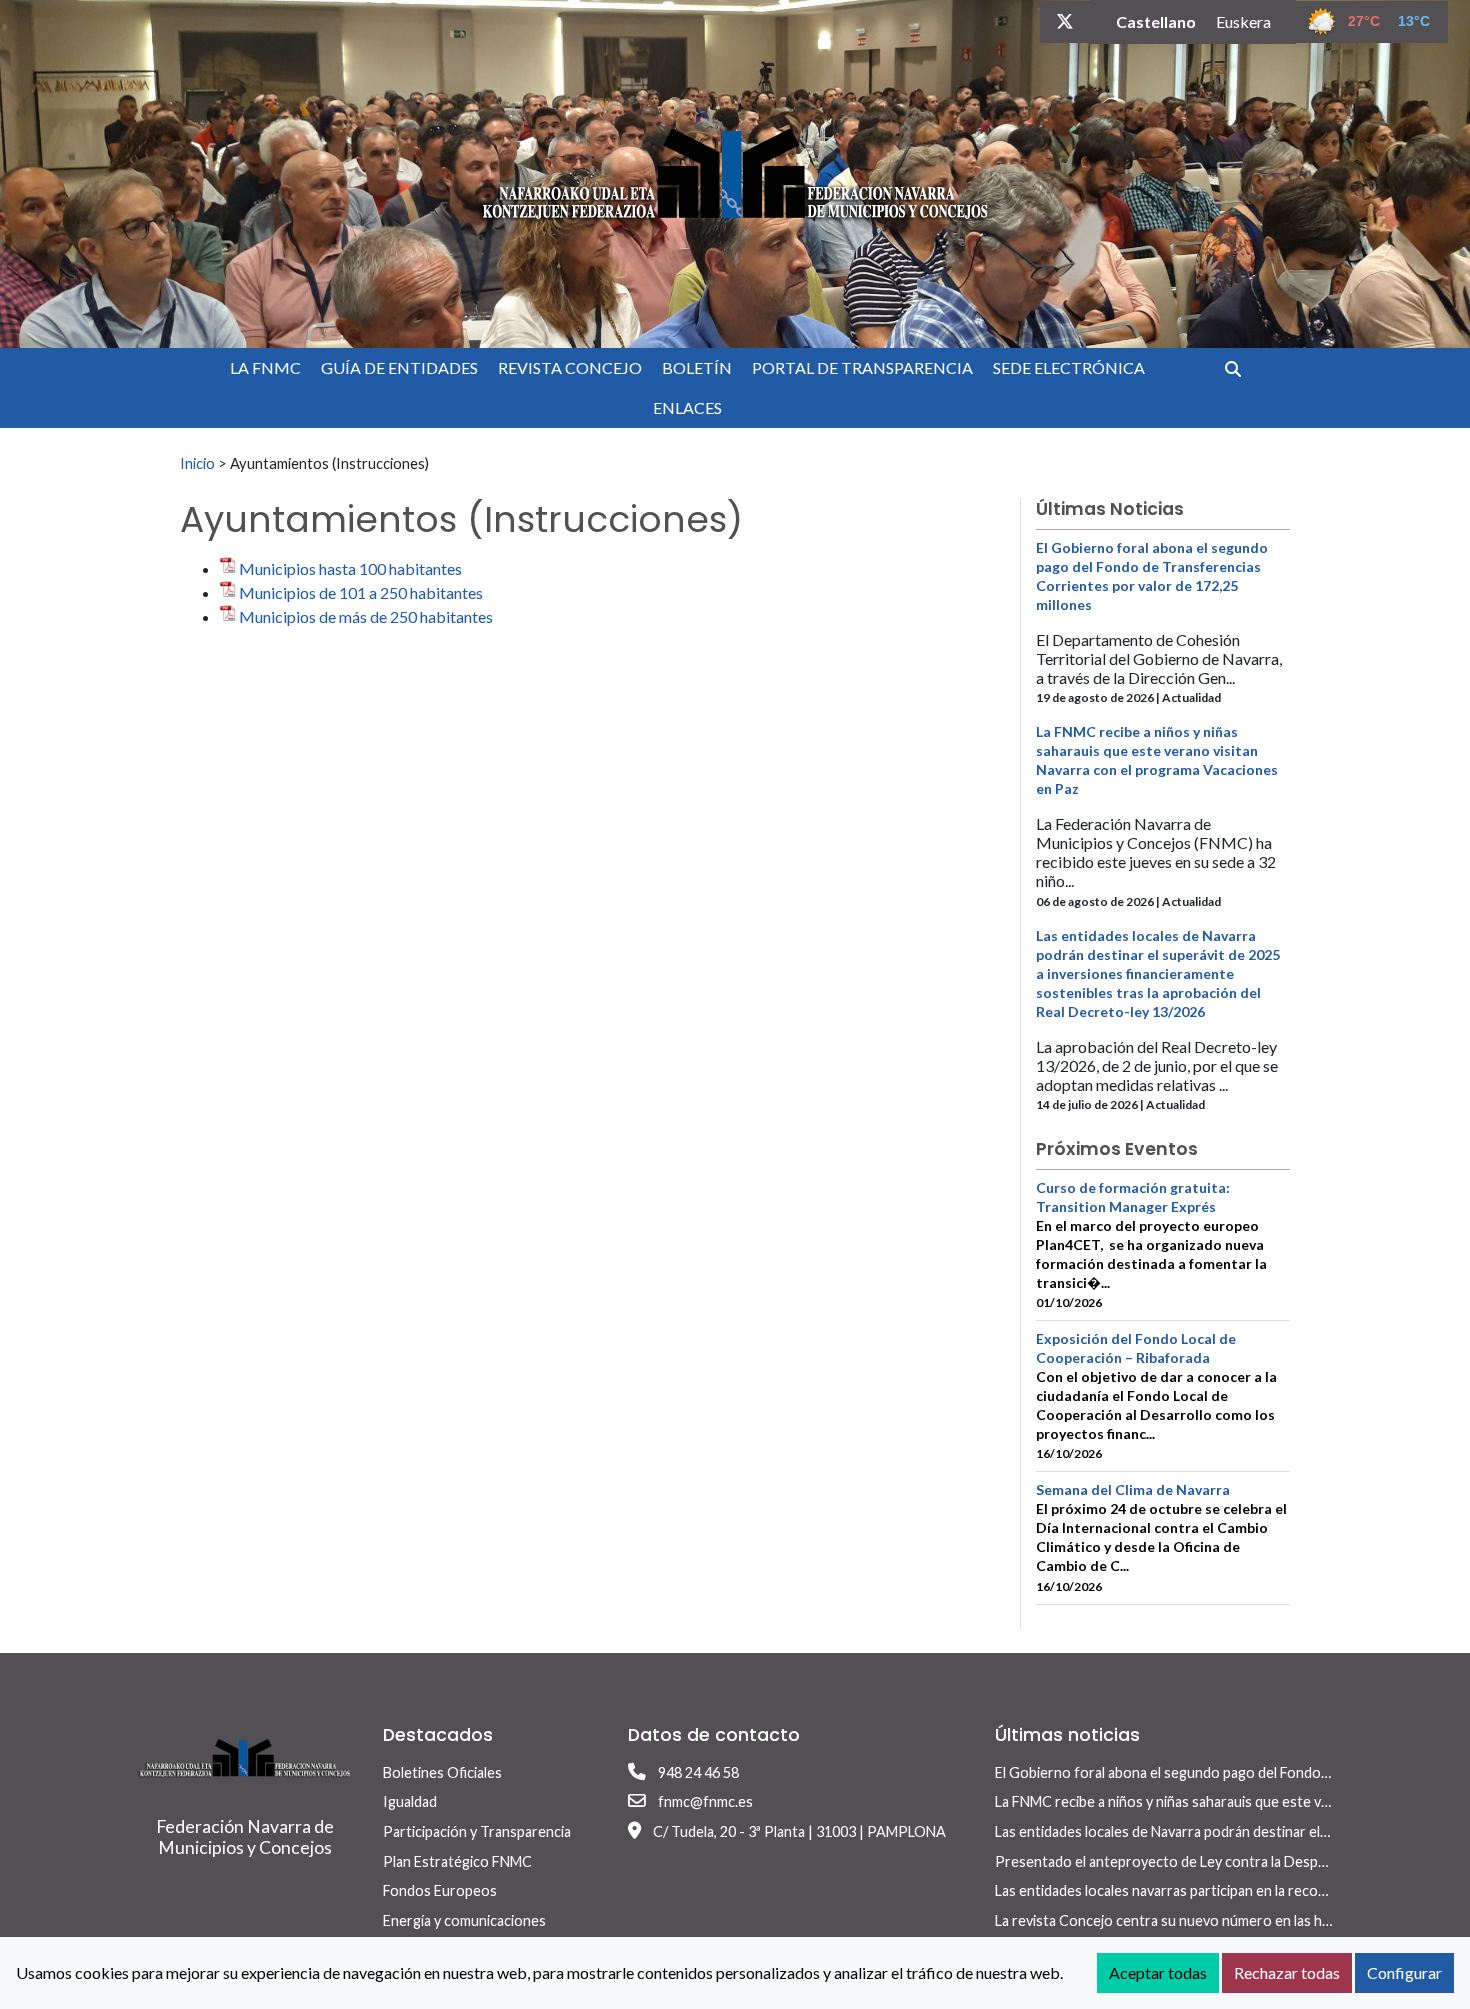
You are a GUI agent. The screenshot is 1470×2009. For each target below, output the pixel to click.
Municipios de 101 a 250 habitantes (361, 592)
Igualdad (410, 1801)
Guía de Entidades (399, 367)
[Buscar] (1240, 368)
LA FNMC (265, 367)
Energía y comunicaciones (464, 1920)
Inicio (197, 463)
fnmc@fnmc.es (705, 1801)
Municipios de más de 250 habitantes (366, 616)
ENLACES (687, 407)
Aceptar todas (1158, 1972)
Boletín (697, 367)
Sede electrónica (1069, 367)
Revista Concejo (570, 367)
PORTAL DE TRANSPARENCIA (862, 367)
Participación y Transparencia (477, 1831)
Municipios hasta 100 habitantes (350, 568)
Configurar (1404, 1972)
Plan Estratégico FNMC (457, 1861)
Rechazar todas (1287, 1972)
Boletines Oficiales (442, 1772)
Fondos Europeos (440, 1890)
